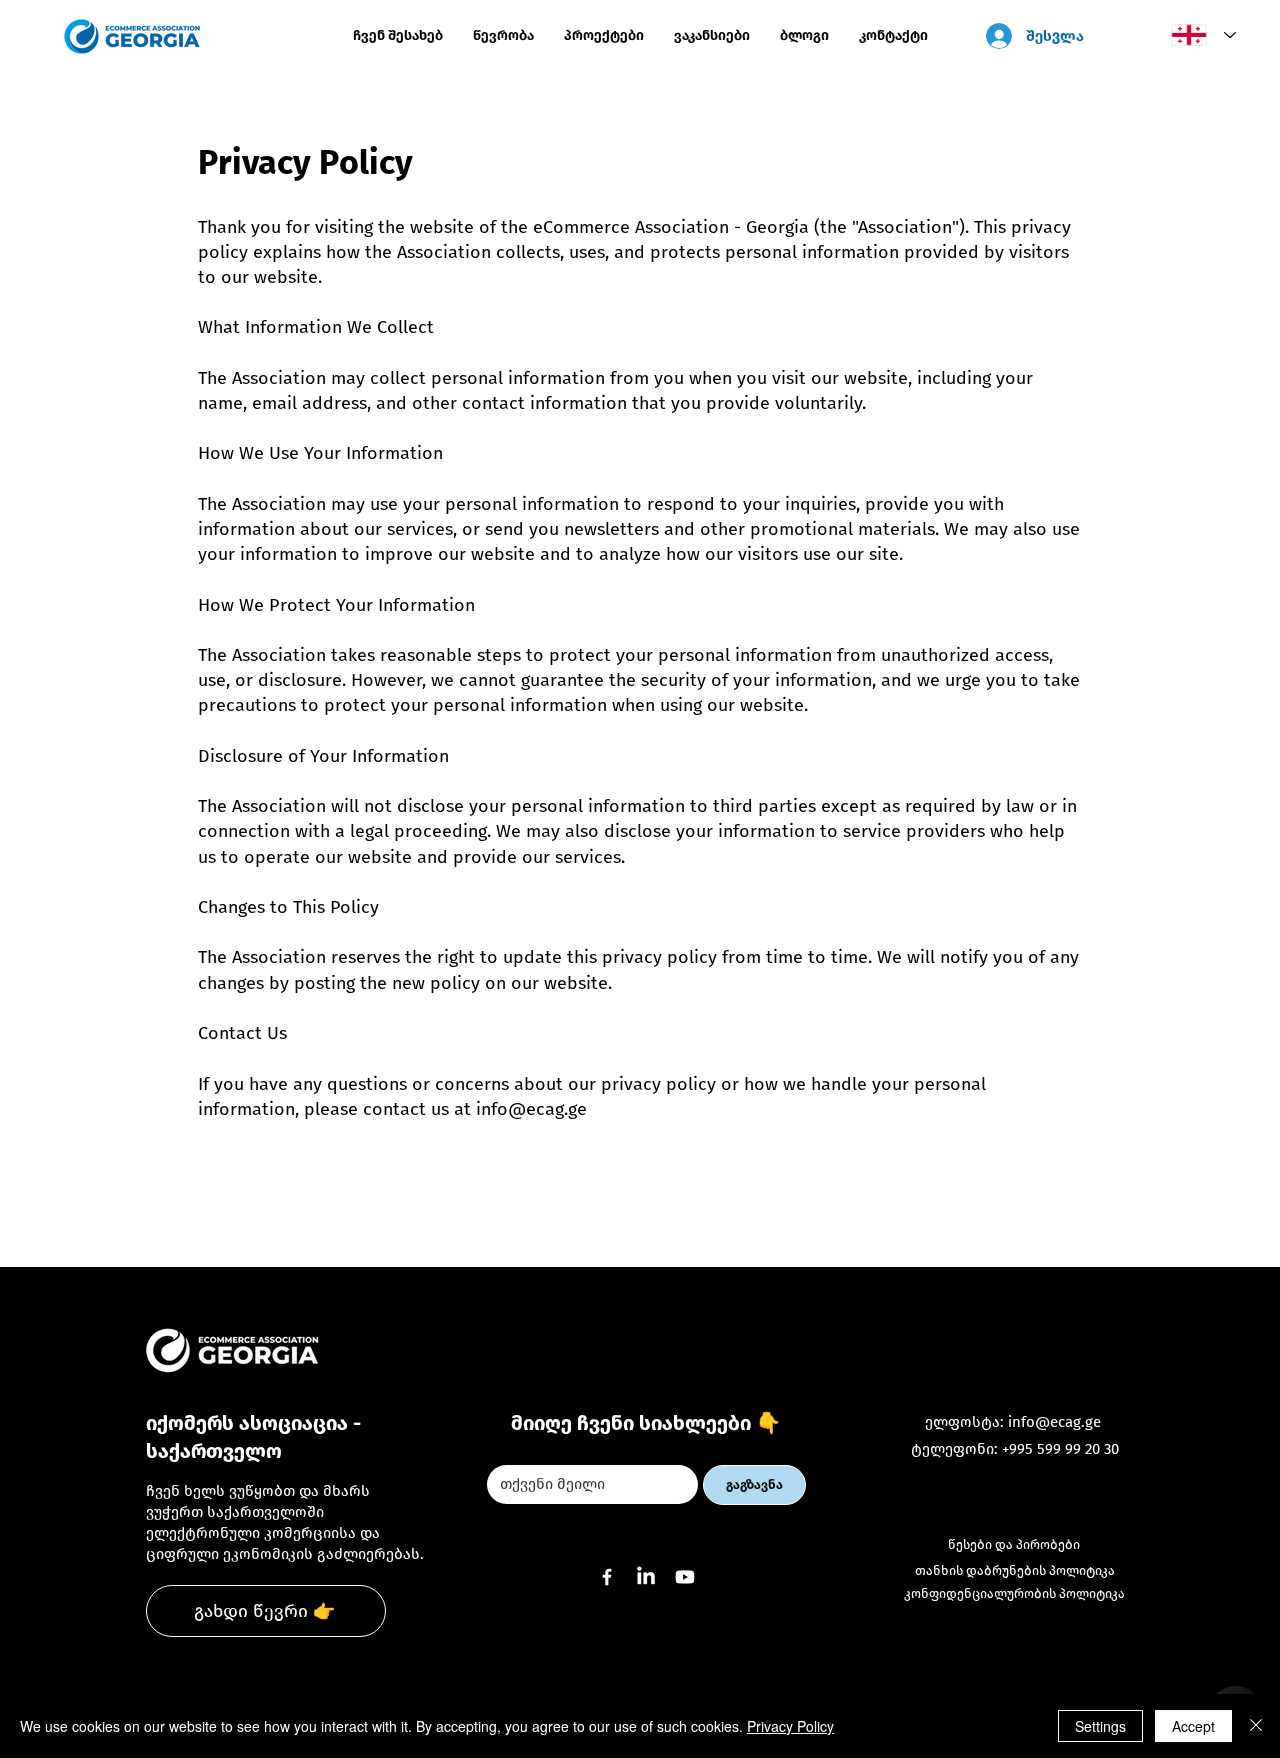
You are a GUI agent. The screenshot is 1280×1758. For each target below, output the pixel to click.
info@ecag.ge (531, 1109)
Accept (1193, 1726)
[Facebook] (607, 1577)
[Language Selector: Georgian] (1199, 35)
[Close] (1256, 1726)
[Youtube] (685, 1577)
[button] (604, 36)
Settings (1100, 1726)
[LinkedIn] (646, 1577)
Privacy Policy (790, 1726)
